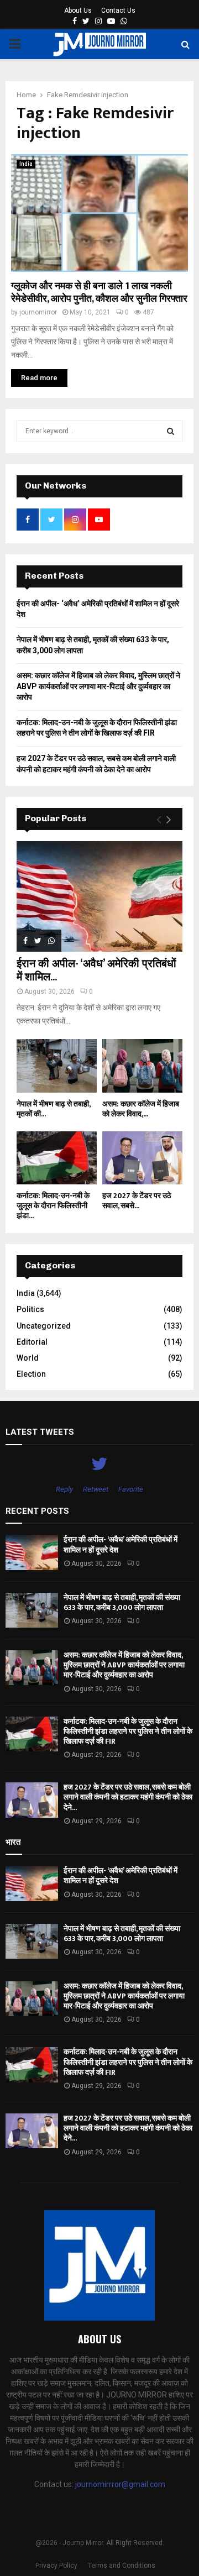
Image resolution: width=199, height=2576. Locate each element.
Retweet (96, 1489)
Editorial (32, 1342)
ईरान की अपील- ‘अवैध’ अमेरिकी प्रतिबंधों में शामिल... (96, 970)
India (26, 164)
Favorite (131, 1489)
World (28, 1358)
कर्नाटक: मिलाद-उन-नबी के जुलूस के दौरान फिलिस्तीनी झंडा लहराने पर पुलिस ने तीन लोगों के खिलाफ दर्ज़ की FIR (128, 1731)
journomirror (38, 312)
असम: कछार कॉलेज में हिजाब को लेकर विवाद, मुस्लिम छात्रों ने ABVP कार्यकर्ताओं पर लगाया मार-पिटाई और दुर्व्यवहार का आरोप (98, 686)
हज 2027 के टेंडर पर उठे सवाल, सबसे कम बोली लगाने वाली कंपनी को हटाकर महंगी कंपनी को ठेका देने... (128, 1797)
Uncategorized (44, 1326)
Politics (30, 1309)
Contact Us (118, 11)
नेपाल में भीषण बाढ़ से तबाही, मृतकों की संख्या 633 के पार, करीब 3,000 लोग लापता (122, 1602)
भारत (13, 1842)
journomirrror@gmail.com (120, 2484)
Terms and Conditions (122, 2565)
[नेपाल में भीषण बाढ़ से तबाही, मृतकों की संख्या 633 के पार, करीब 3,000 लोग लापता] (57, 1066)
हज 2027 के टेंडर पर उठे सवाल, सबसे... (137, 1201)
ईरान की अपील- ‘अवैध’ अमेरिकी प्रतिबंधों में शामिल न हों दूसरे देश (121, 1544)
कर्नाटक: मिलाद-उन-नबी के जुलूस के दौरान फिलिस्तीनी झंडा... (53, 1206)
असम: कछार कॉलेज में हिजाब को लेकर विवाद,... (141, 1109)
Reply (64, 1489)
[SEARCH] (171, 431)
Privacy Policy (56, 2565)
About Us (78, 11)
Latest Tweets (40, 1432)
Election (31, 1374)
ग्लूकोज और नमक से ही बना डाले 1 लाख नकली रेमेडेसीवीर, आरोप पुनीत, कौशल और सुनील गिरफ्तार (99, 293)
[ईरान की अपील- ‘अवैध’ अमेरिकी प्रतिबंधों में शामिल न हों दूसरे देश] (99, 896)
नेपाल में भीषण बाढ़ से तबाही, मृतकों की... (53, 1109)
